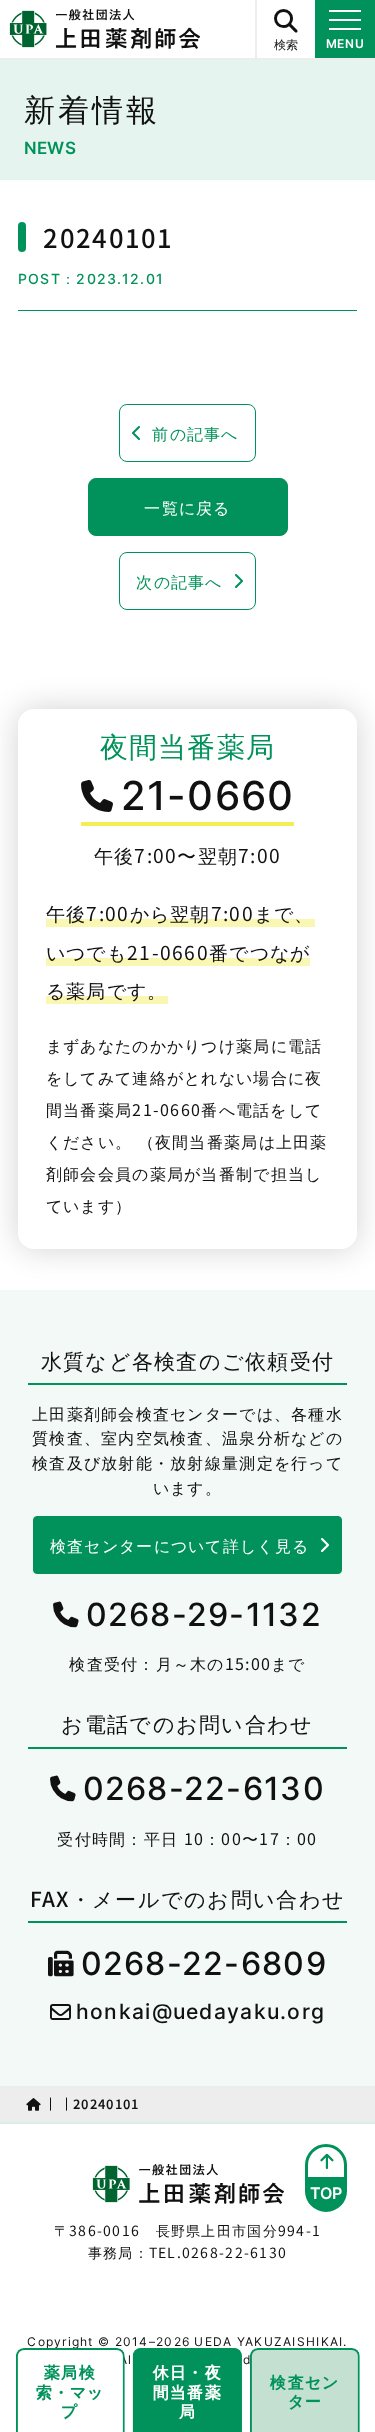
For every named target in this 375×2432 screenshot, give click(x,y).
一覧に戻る (187, 507)
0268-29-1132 (204, 1614)
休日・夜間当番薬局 (187, 2390)
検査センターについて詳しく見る (179, 1545)
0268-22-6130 (204, 1788)
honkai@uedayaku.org (200, 2011)
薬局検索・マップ (70, 2390)
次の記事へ (179, 581)
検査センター (304, 2390)
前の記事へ (195, 433)
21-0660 (208, 795)
